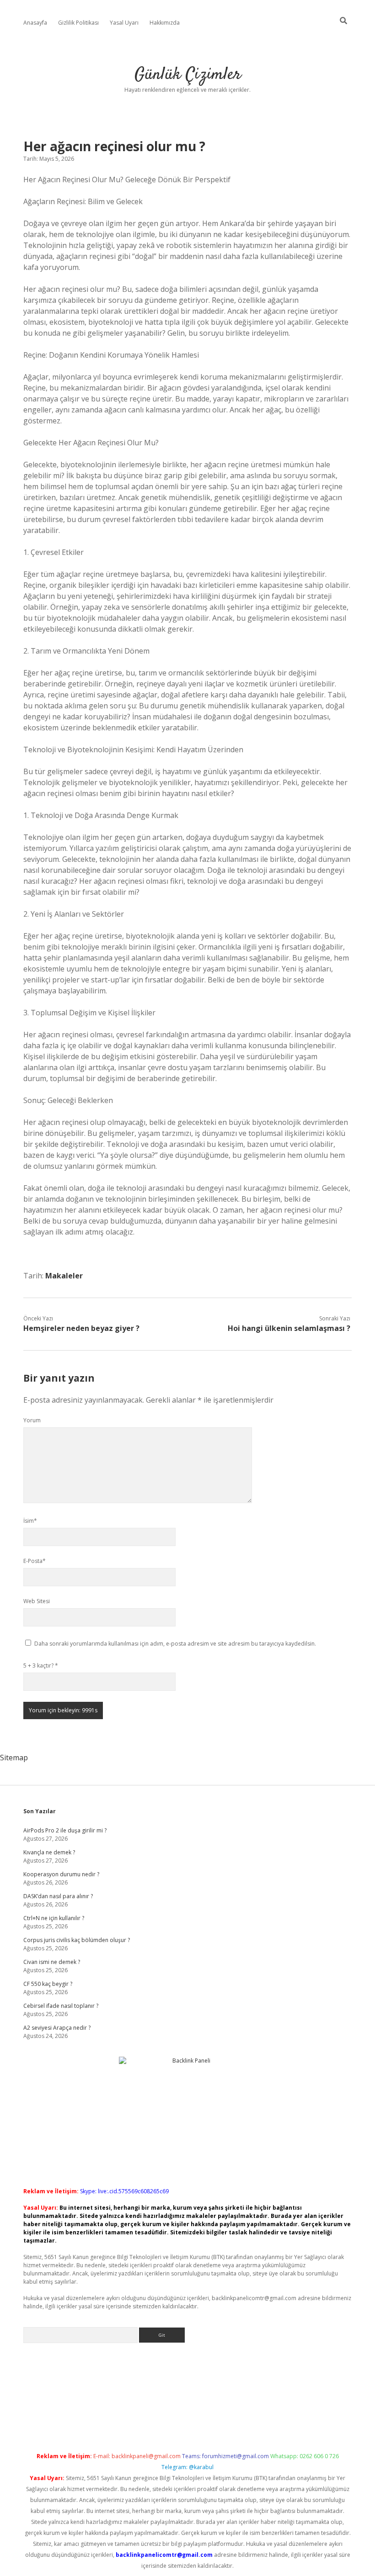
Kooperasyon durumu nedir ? (61, 1874)
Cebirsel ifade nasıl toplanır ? (61, 2006)
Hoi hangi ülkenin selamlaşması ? (289, 1328)
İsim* (30, 1521)
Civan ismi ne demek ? (52, 1962)
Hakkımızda (165, 23)
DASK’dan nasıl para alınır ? (58, 1896)
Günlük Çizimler (188, 75)
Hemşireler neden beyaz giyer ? (81, 1328)
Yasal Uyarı (124, 23)
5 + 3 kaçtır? (41, 1665)
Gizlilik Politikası (78, 23)
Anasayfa (35, 23)
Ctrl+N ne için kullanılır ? (54, 1918)
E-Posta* (35, 1561)
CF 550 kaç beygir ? (48, 1984)
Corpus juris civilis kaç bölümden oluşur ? (77, 1940)
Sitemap (14, 1758)
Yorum (32, 1420)
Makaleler (64, 1276)
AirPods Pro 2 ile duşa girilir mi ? (65, 1830)
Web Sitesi (37, 1601)
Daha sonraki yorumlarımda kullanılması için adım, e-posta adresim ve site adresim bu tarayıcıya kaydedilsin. (175, 1644)
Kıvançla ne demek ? (49, 1852)
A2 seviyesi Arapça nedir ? (57, 2028)
